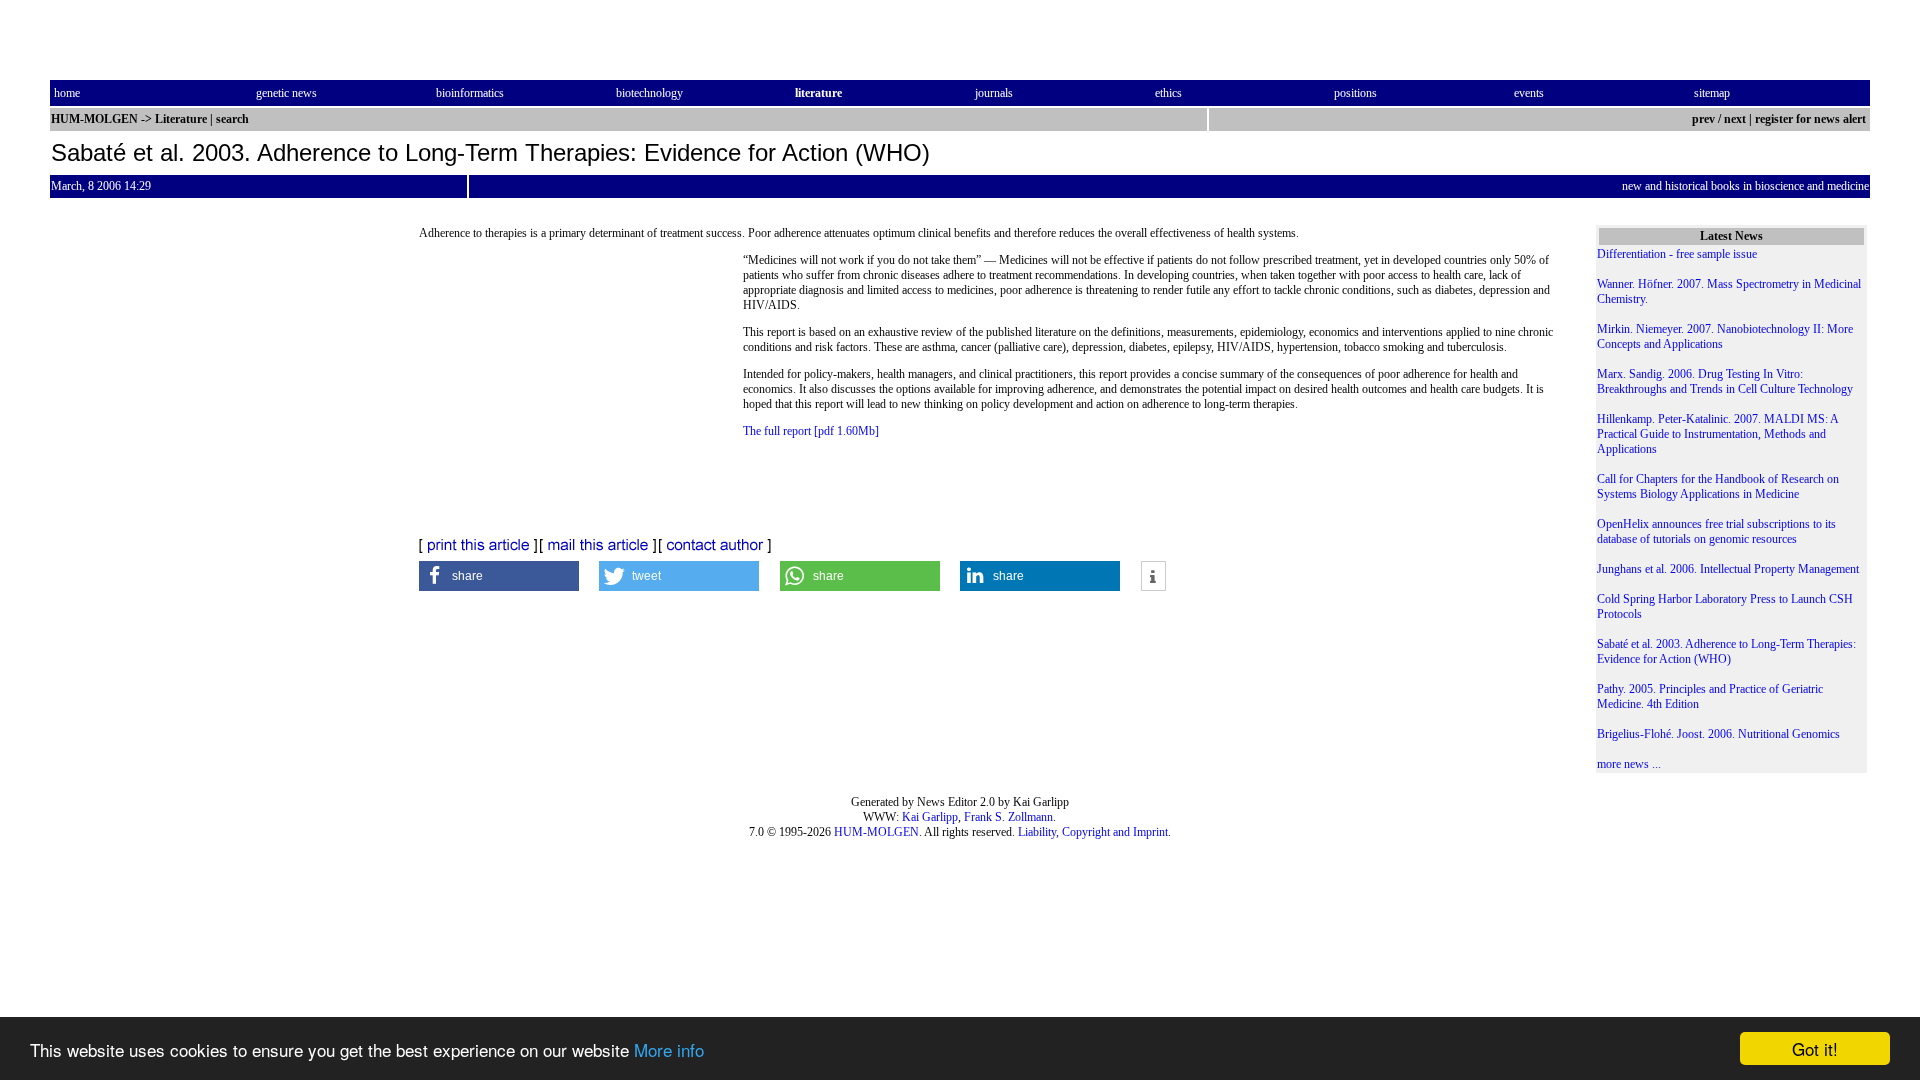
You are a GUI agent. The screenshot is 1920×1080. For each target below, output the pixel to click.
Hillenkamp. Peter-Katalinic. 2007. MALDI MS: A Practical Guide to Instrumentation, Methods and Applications (1717, 434)
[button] (499, 576)
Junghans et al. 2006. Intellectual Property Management (1728, 569)
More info (669, 1049)
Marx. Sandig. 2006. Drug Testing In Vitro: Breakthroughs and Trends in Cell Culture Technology (1725, 381)
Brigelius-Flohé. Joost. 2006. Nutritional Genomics (1718, 734)
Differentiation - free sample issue (1677, 254)
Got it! (1815, 1048)
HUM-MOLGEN (876, 832)
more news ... (1629, 764)
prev (1703, 119)
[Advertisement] (581, 390)
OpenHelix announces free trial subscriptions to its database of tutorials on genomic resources (1716, 531)
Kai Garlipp (930, 817)
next (1735, 119)
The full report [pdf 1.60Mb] (811, 431)
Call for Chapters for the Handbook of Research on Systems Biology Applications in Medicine (1718, 486)
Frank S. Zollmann (1008, 817)
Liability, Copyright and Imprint (1093, 832)
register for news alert (1812, 119)
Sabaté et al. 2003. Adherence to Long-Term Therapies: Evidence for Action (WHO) (1726, 651)
